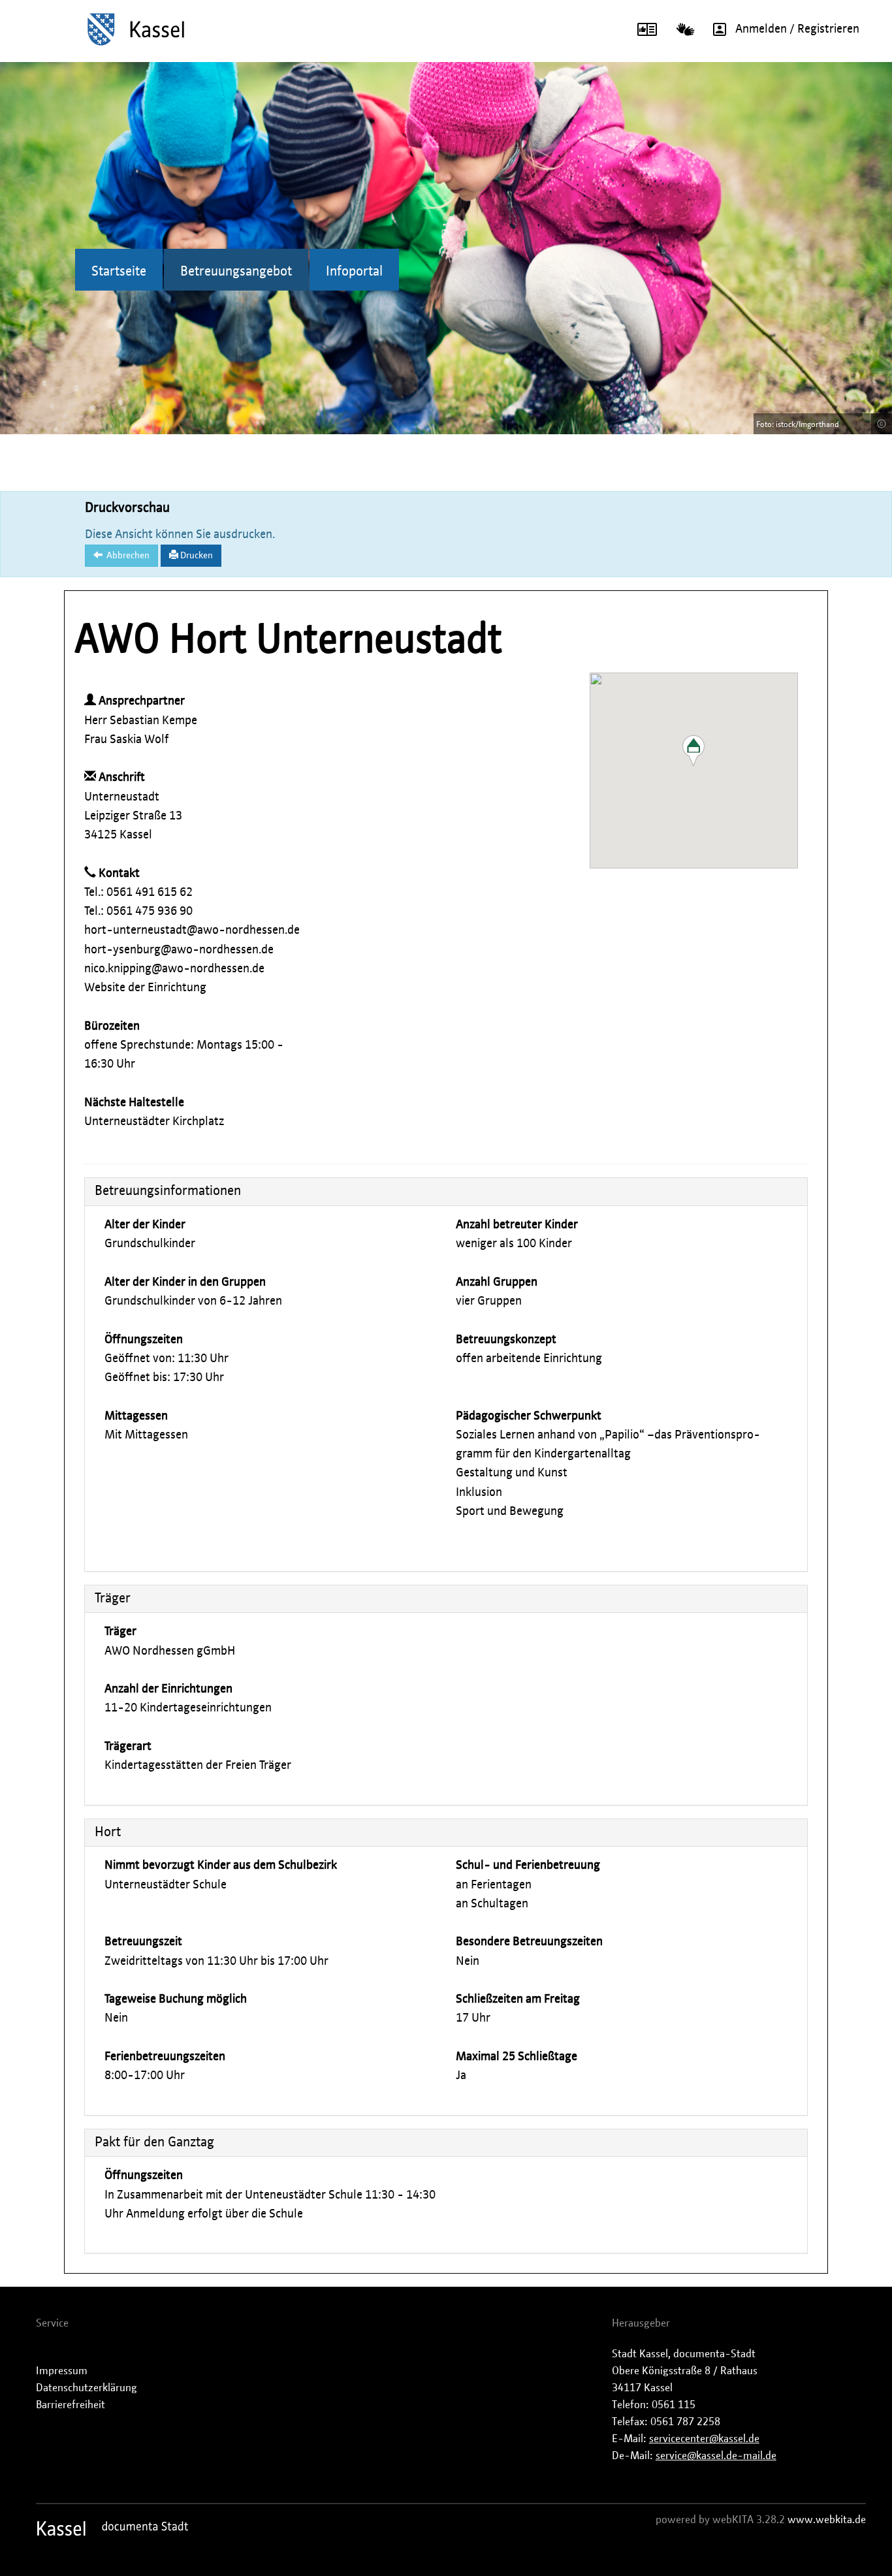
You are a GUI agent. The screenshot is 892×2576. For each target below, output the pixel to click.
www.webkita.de (827, 2520)
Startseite (119, 272)
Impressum (62, 2371)
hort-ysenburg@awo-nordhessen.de (179, 950)
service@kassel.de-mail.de (716, 2456)
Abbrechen (126, 556)
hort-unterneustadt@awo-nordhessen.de (192, 930)
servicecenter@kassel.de (704, 2439)
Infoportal (354, 272)
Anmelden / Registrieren (797, 29)
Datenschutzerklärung (87, 2388)
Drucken (196, 556)
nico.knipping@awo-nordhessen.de (174, 969)
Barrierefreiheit (71, 2405)
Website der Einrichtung (145, 988)
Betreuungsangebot (236, 272)
